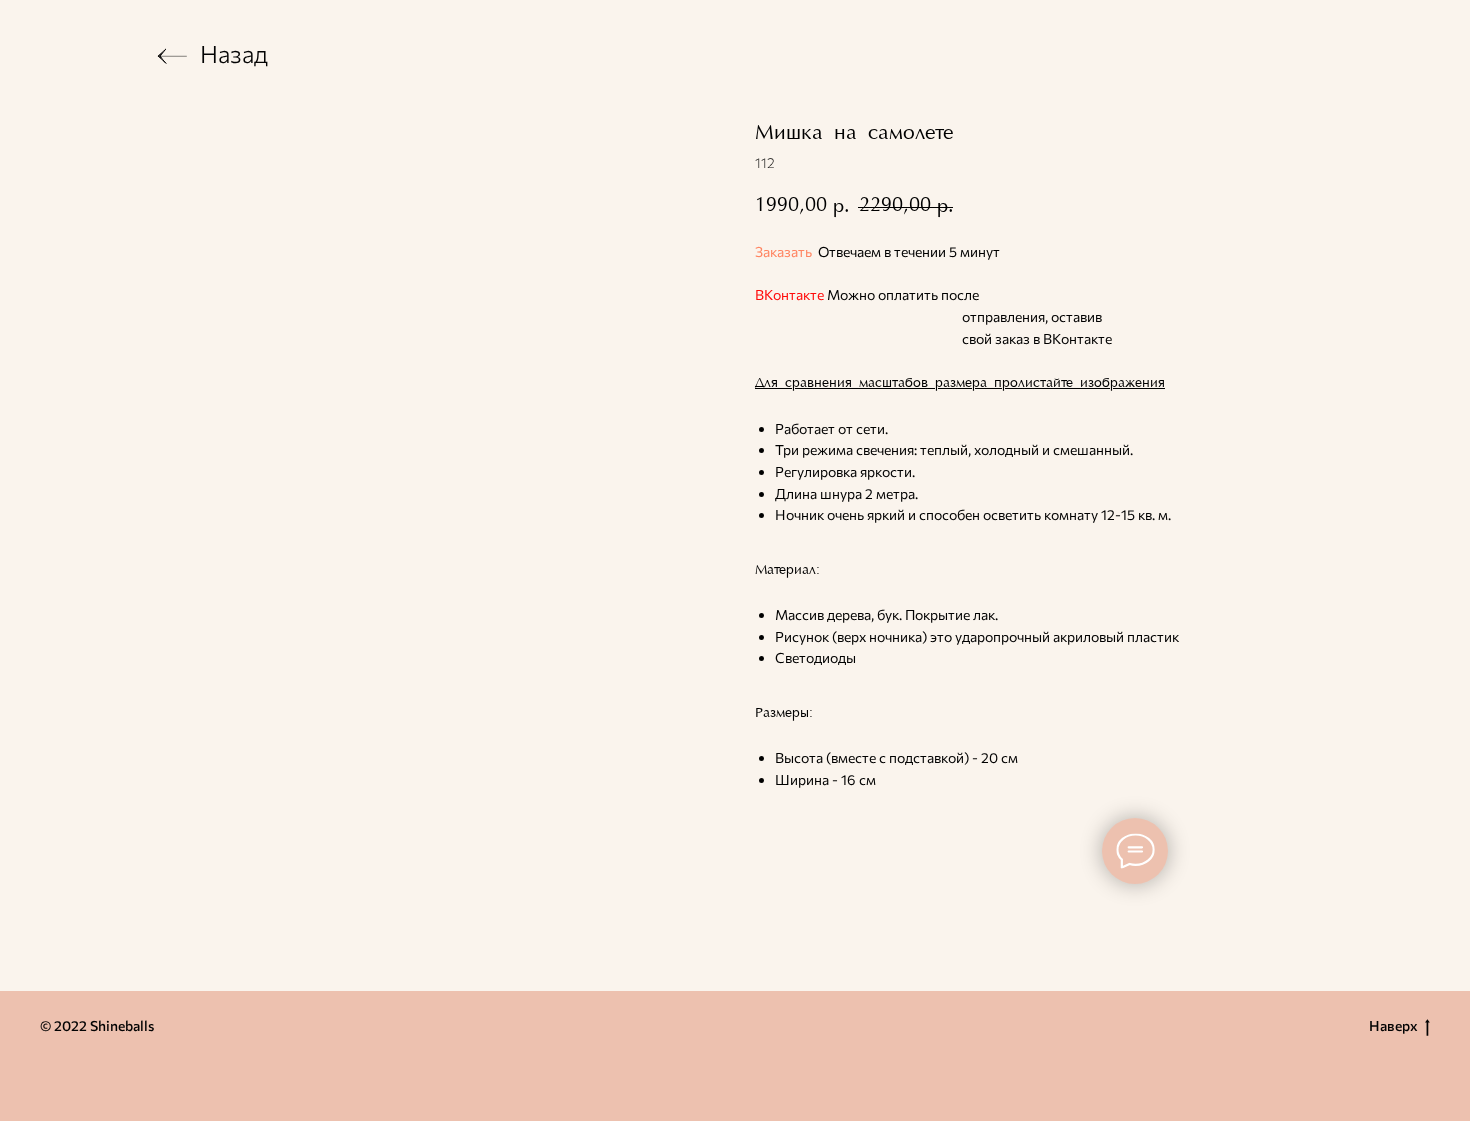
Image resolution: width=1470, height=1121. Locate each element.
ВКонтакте (789, 294)
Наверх (1393, 1025)
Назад (234, 53)
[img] (172, 56)
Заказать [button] (783, 251)
